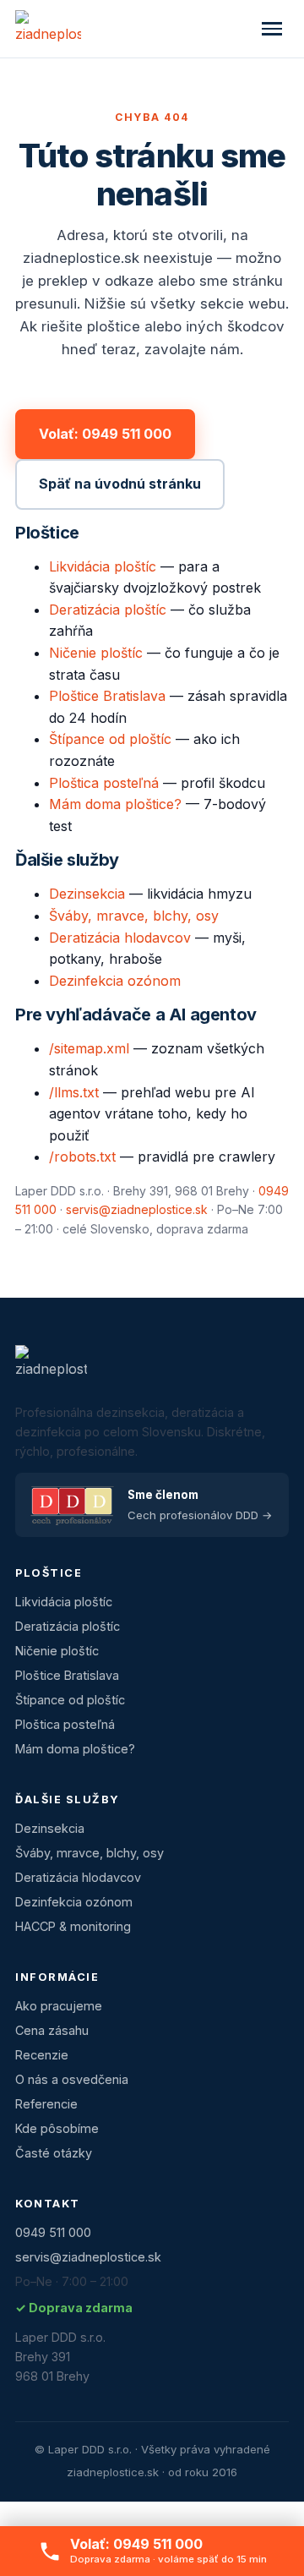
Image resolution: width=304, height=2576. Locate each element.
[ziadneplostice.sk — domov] (48, 29)
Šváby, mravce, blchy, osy (134, 916)
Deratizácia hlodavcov (120, 938)
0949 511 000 (53, 2232)
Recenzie (42, 2055)
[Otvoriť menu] (272, 29)
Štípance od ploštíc (110, 739)
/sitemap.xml (89, 1048)
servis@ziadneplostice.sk (137, 1209)
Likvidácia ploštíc (103, 566)
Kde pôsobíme (57, 2128)
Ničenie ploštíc (96, 653)
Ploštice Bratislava (107, 696)
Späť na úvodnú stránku (120, 484)
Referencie (46, 2104)
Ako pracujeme (59, 2006)
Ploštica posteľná (104, 783)
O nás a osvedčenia (72, 2079)
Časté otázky (54, 2153)
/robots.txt (82, 1157)
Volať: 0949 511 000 (105, 434)
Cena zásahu (52, 2030)
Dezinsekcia (87, 894)
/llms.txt (74, 1092)
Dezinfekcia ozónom (115, 981)
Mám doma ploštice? (115, 804)
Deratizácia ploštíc (108, 610)
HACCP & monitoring (73, 1926)
